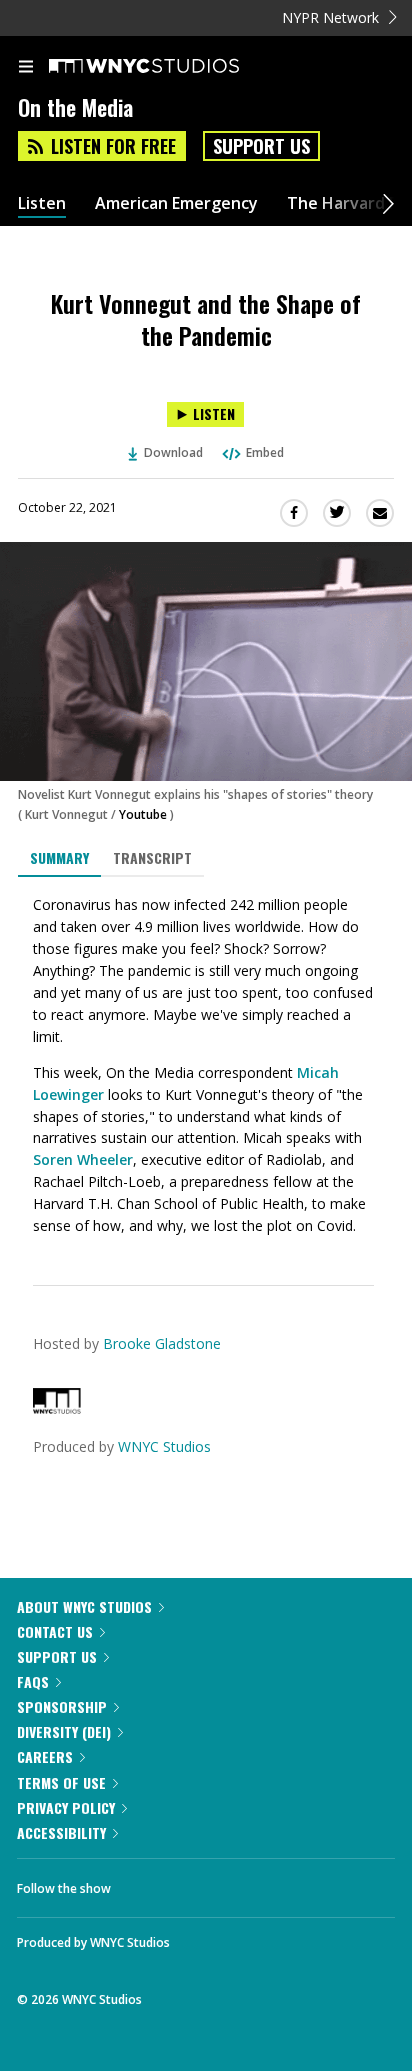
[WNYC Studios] (57, 1408)
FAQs (33, 1681)
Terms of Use (61, 1782)
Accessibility (61, 1832)
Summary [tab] (59, 857)
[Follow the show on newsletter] (255, 1883)
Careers (45, 1756)
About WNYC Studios (84, 1606)
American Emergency (176, 203)
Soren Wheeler (83, 1159)
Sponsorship (62, 1706)
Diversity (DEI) (64, 1731)
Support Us (261, 146)
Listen (42, 203)
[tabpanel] (206, 1066)
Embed (265, 452)
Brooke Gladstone (162, 1343)
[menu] (26, 68)
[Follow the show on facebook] (146, 1883)
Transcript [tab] (152, 857)
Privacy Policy (66, 1807)
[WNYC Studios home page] (169, 67)
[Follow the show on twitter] (201, 1883)
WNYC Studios (164, 1446)
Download (173, 452)
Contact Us (55, 1631)
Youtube (143, 814)
